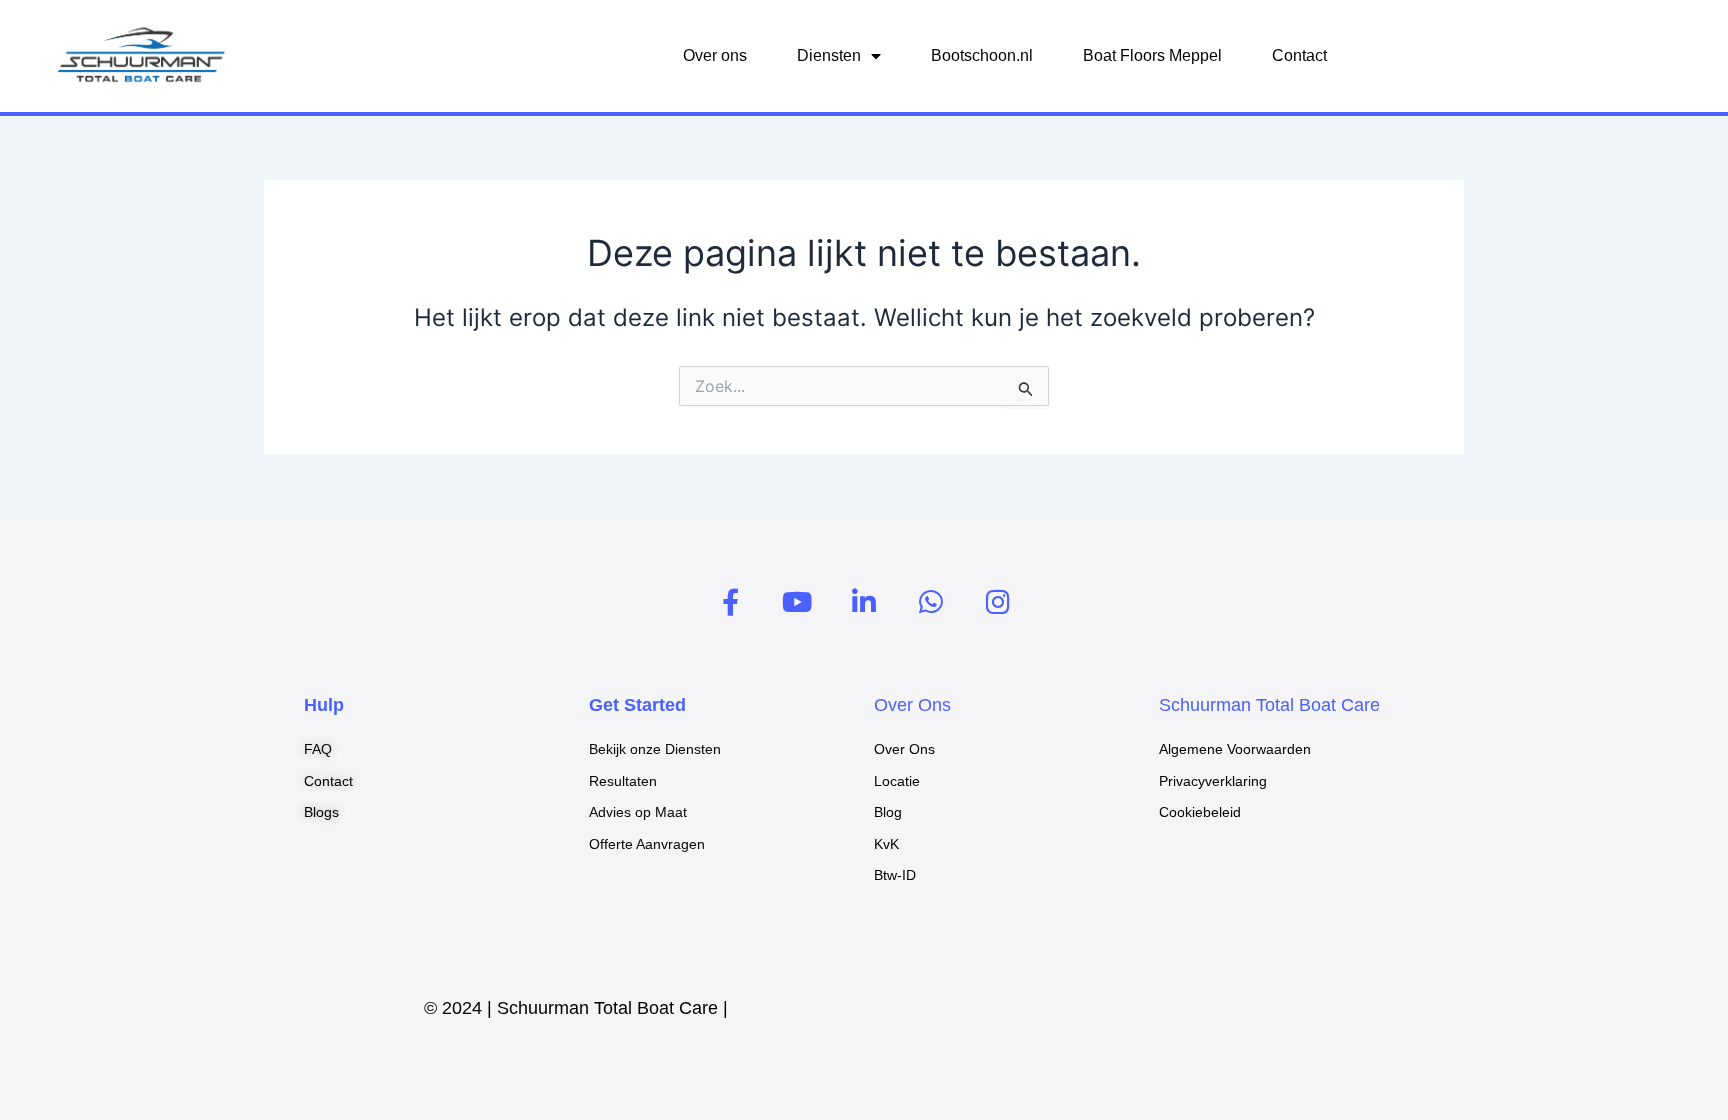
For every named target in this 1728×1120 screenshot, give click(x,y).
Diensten (829, 55)
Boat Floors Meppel (1152, 55)
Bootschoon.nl (982, 55)
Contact (1299, 55)
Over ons (715, 55)
